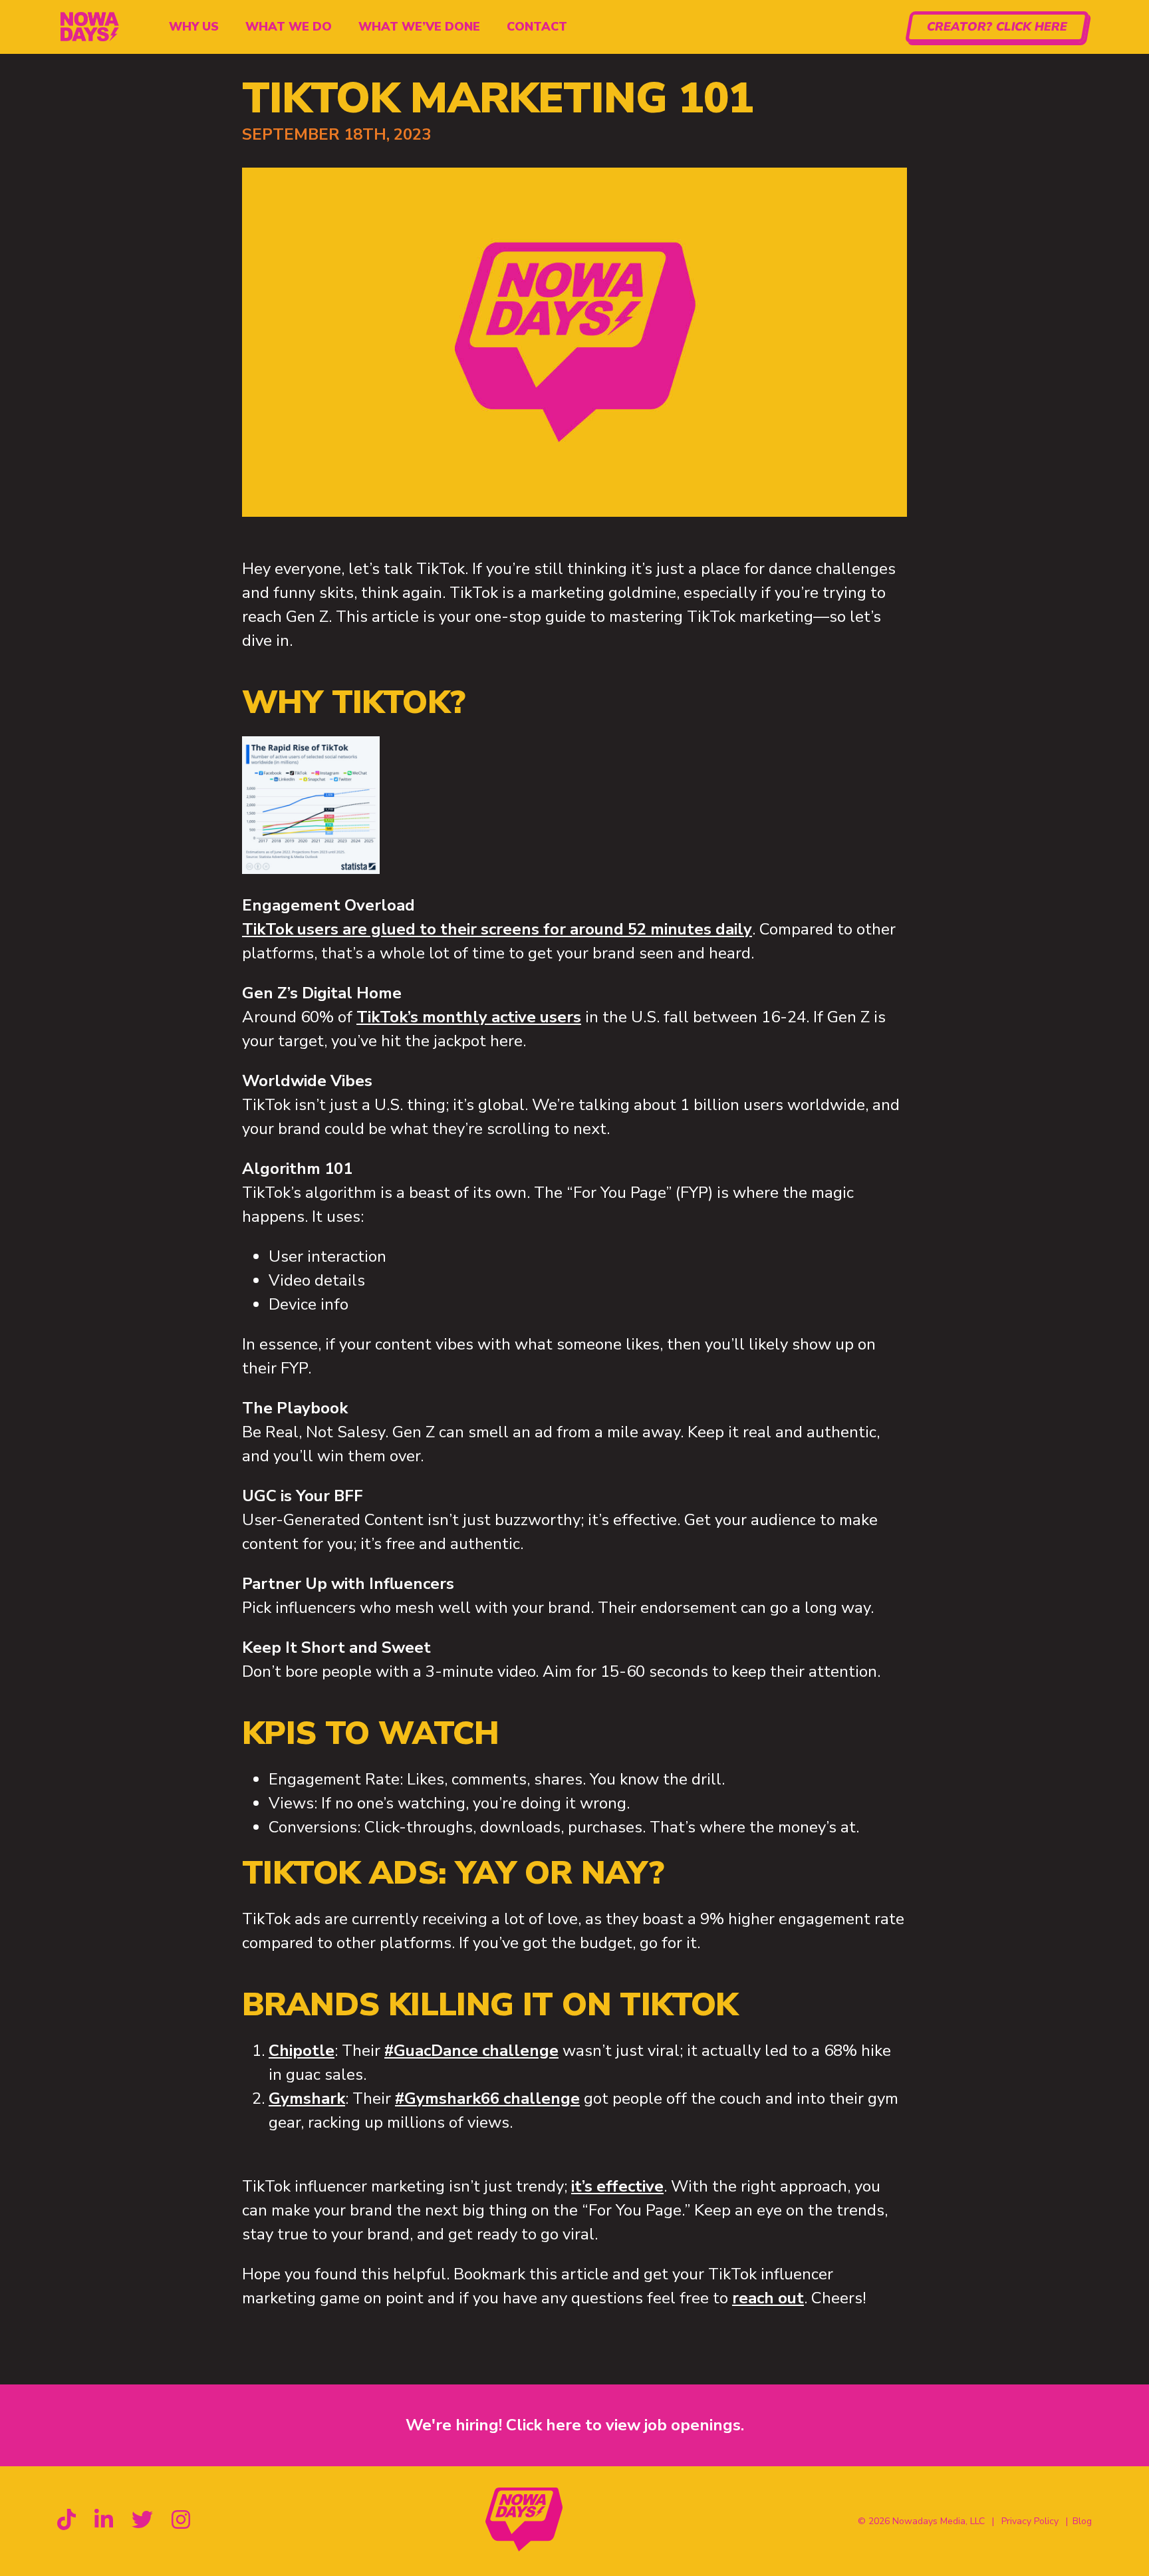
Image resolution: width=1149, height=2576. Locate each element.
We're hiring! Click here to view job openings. (575, 2425)
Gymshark (307, 2098)
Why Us (194, 27)
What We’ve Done (419, 27)
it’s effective (617, 2186)
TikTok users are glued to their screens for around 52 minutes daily (497, 929)
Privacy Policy (1030, 2521)
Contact (537, 27)
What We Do (289, 27)
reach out (768, 2298)
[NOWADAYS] (88, 27)
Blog (1082, 2521)
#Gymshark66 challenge (487, 2098)
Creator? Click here (997, 27)
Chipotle (302, 2051)
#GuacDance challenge (471, 2051)
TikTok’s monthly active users (469, 1017)
